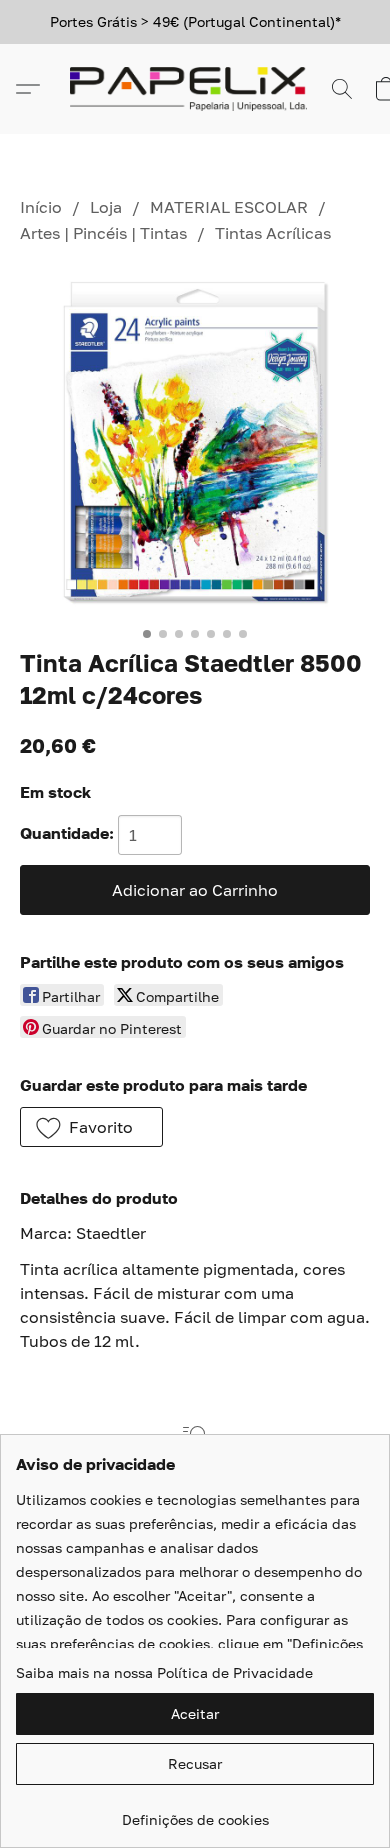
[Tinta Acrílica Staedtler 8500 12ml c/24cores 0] (195, 442)
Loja (106, 207)
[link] (195, 1812)
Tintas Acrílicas (273, 233)
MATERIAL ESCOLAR (229, 207)
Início (41, 207)
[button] (195, 89)
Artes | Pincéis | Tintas (103, 233)
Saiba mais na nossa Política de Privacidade (164, 1672)
